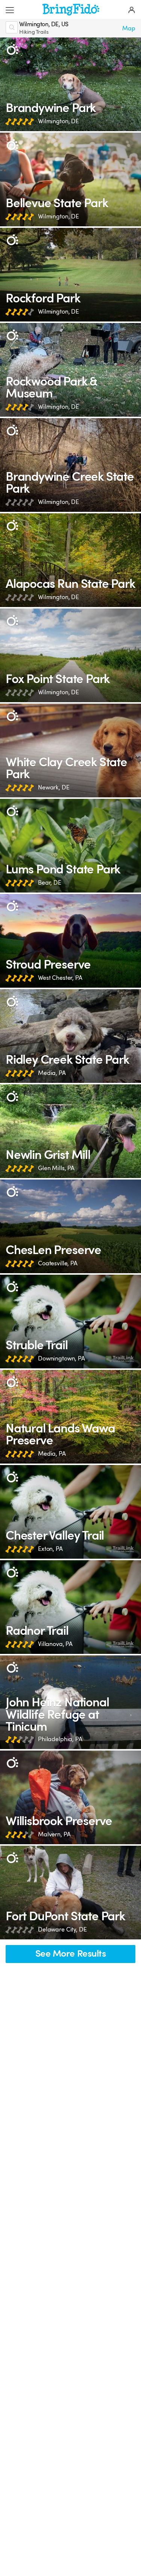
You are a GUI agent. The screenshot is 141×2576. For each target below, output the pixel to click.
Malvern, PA (54, 1834)
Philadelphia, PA (60, 1739)
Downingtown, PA (61, 1358)
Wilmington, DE (58, 121)
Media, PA (52, 1073)
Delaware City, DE (62, 1929)
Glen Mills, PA (56, 1168)
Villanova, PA (55, 1644)
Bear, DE (50, 883)
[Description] (12, 50)
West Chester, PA (60, 978)
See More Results (71, 1954)
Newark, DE (54, 787)
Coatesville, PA (58, 1263)
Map (129, 28)
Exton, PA (50, 1549)
